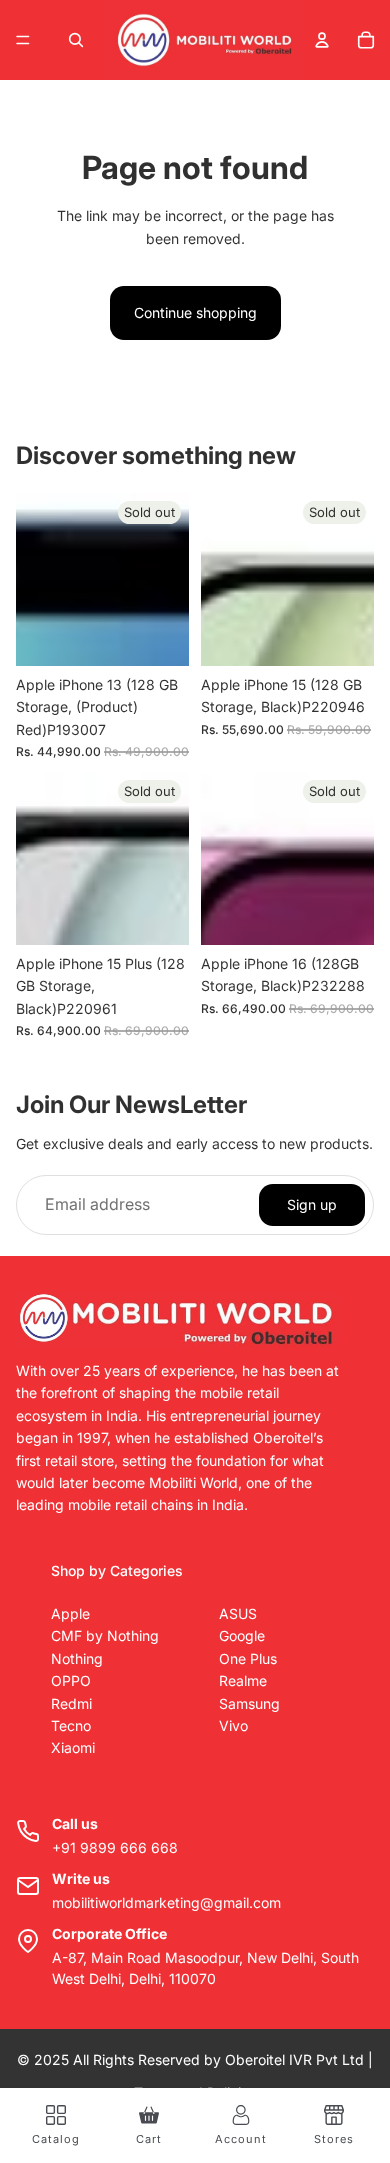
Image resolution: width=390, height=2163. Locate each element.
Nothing (77, 1658)
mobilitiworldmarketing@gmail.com (166, 1902)
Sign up (312, 1204)
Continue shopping (195, 312)
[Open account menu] (322, 40)
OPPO (71, 1680)
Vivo (233, 1725)
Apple (70, 1613)
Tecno (71, 1725)
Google (242, 1635)
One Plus (248, 1658)
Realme (243, 1680)
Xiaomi (73, 1747)
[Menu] (23, 40)
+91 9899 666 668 (115, 1847)
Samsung (249, 1703)
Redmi (71, 1703)
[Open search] (76, 40)
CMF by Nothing (105, 1635)
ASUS (238, 1613)
